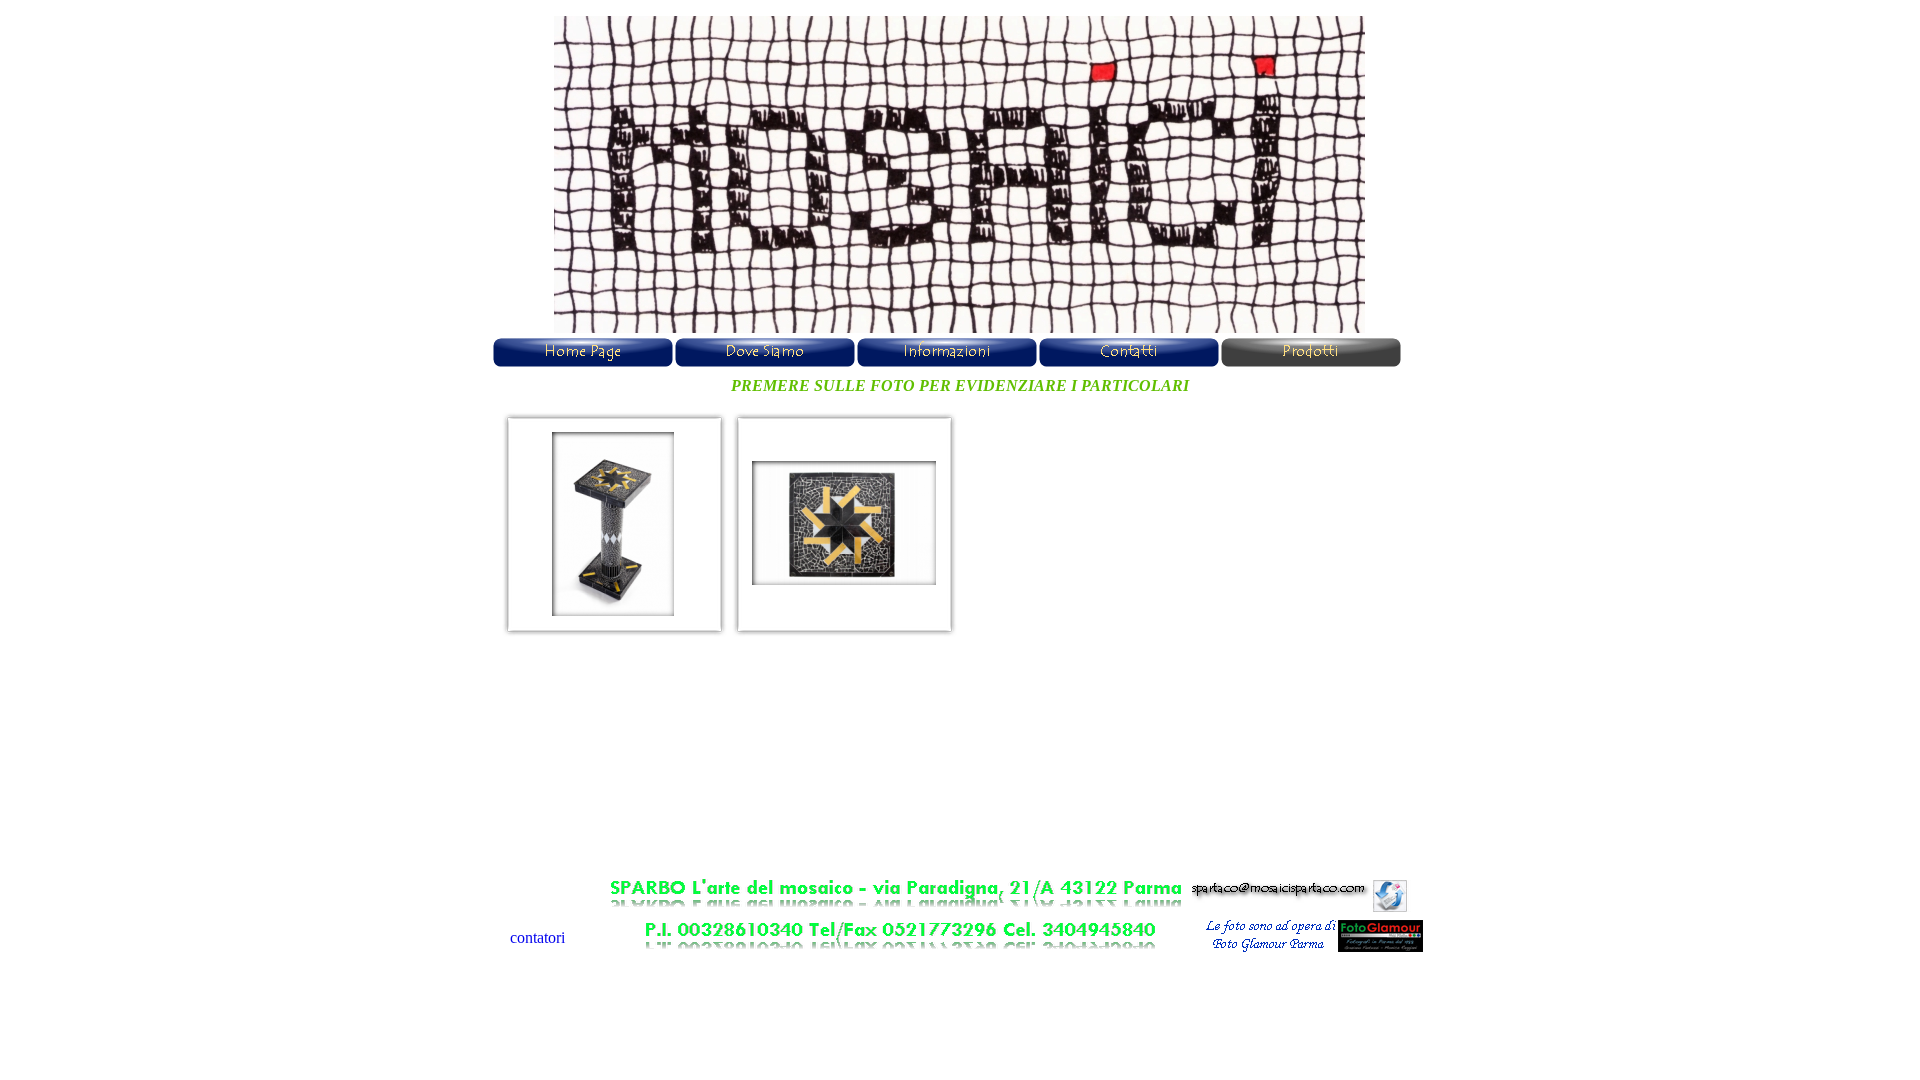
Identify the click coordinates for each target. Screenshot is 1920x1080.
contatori (537, 937)
